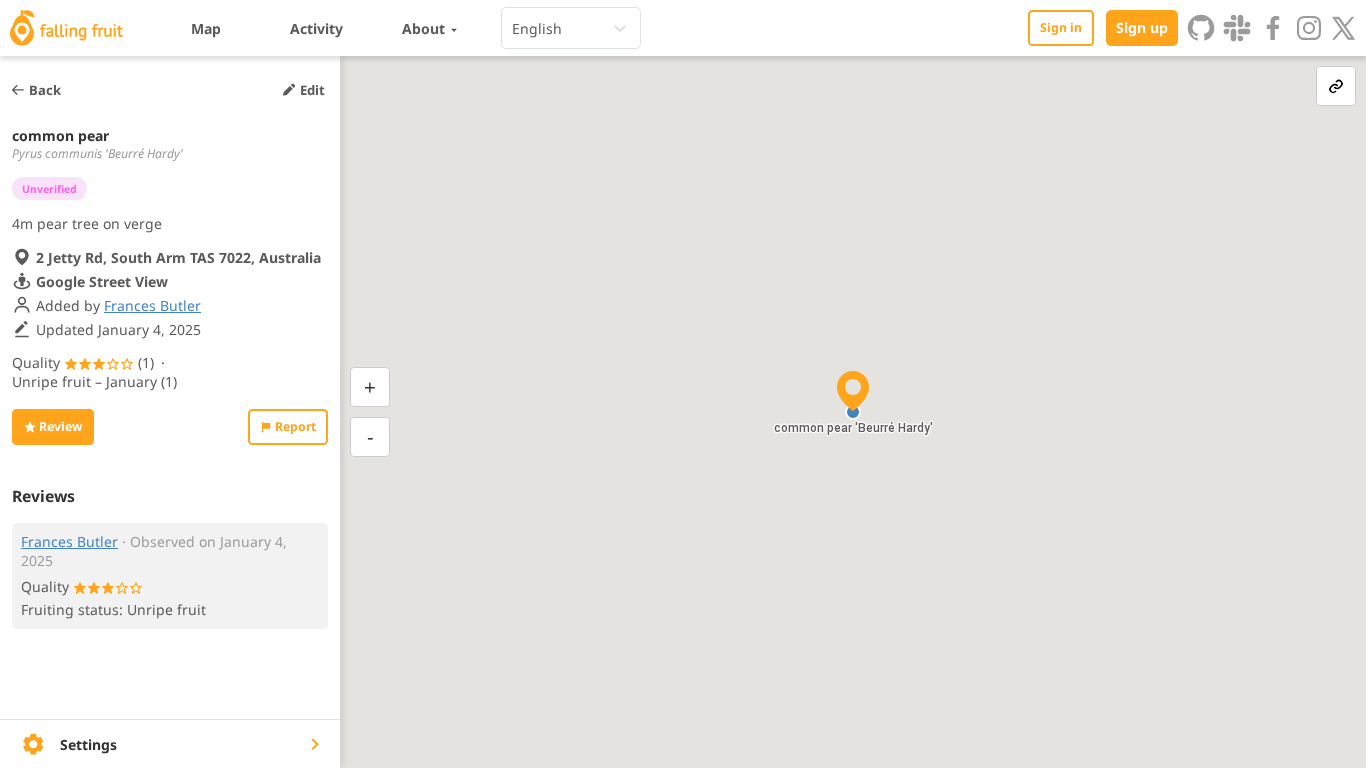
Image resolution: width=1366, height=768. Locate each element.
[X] (1344, 28)
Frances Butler (152, 305)
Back (45, 90)
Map (206, 28)
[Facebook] (1273, 28)
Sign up (1142, 27)
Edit (312, 90)
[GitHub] (1201, 28)
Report (295, 426)
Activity (316, 28)
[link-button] (1336, 86)
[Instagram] (1309, 28)
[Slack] (1237, 28)
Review (60, 426)
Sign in (1061, 27)
